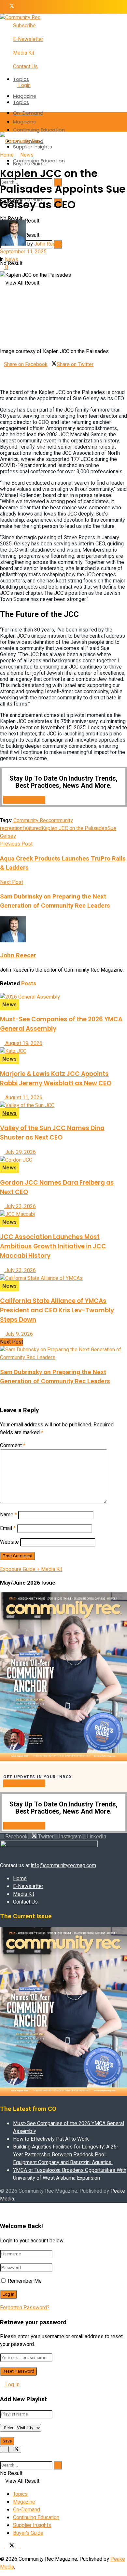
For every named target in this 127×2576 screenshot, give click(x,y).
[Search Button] (2, 162)
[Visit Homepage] (20, 18)
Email (8, 1528)
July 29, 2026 (20, 1152)
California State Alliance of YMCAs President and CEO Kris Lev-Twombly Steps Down (57, 1310)
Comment (13, 1446)
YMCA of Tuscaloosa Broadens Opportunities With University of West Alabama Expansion (70, 2174)
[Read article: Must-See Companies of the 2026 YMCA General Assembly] (63, 997)
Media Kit (24, 53)
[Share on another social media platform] (2, 380)
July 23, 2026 (20, 1206)
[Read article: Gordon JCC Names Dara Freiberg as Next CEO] (63, 1160)
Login (24, 85)
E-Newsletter (28, 39)
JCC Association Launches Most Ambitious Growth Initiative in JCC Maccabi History (53, 1246)
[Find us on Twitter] (10, 7)
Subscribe (24, 26)
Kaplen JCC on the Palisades (75, 828)
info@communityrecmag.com (63, 1866)
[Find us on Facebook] (3, 7)
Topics (21, 79)
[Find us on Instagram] (18, 7)
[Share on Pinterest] (95, 364)
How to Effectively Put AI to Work (51, 2139)
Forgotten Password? (25, 2308)
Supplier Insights (32, 2525)
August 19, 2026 (23, 1043)
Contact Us (25, 67)
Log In (12, 2385)
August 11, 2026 (23, 1098)
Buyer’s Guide (28, 2533)
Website (9, 1542)
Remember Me (25, 2281)
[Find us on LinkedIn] (23, 7)
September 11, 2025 (23, 252)
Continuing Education (39, 130)
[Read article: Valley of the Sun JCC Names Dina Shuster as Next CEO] (63, 1105)
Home (7, 155)
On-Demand (28, 113)
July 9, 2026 (18, 1334)
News (27, 155)
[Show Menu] (2, 122)
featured (32, 828)
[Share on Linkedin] (2, 372)
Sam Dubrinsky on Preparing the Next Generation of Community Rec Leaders (55, 1377)
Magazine (25, 96)
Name (8, 1515)
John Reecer (49, 244)
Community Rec (31, 821)
